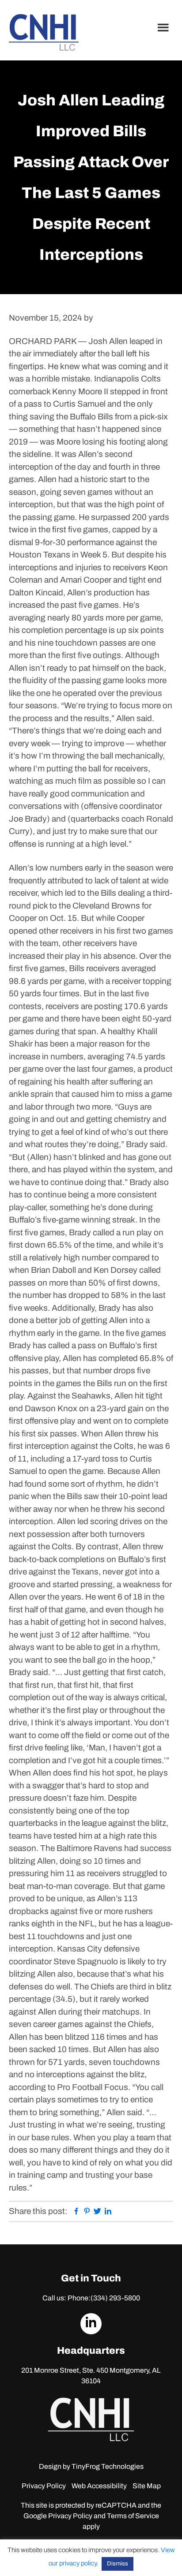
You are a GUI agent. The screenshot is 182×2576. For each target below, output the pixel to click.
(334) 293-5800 (115, 2298)
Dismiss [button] (118, 2564)
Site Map (147, 2486)
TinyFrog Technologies (108, 2466)
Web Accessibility (99, 2486)
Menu (164, 27)
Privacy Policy (44, 2486)
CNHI (44, 32)
